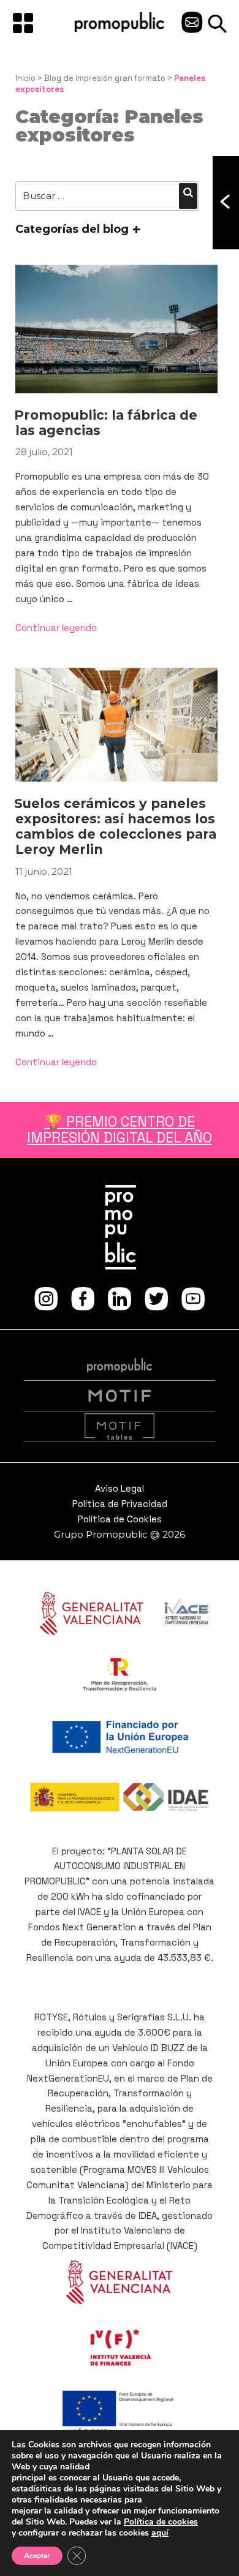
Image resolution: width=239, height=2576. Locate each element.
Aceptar (37, 2556)
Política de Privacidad (120, 1504)
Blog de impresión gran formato (105, 78)
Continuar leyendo (56, 628)
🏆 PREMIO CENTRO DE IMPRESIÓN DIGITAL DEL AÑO (120, 1129)
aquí (160, 2533)
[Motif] (120, 1396)
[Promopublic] (120, 29)
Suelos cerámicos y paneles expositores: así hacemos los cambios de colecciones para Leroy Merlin (115, 827)
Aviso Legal (120, 1488)
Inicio (25, 78)
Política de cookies (161, 2522)
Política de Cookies (120, 1519)
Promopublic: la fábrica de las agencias (106, 423)
